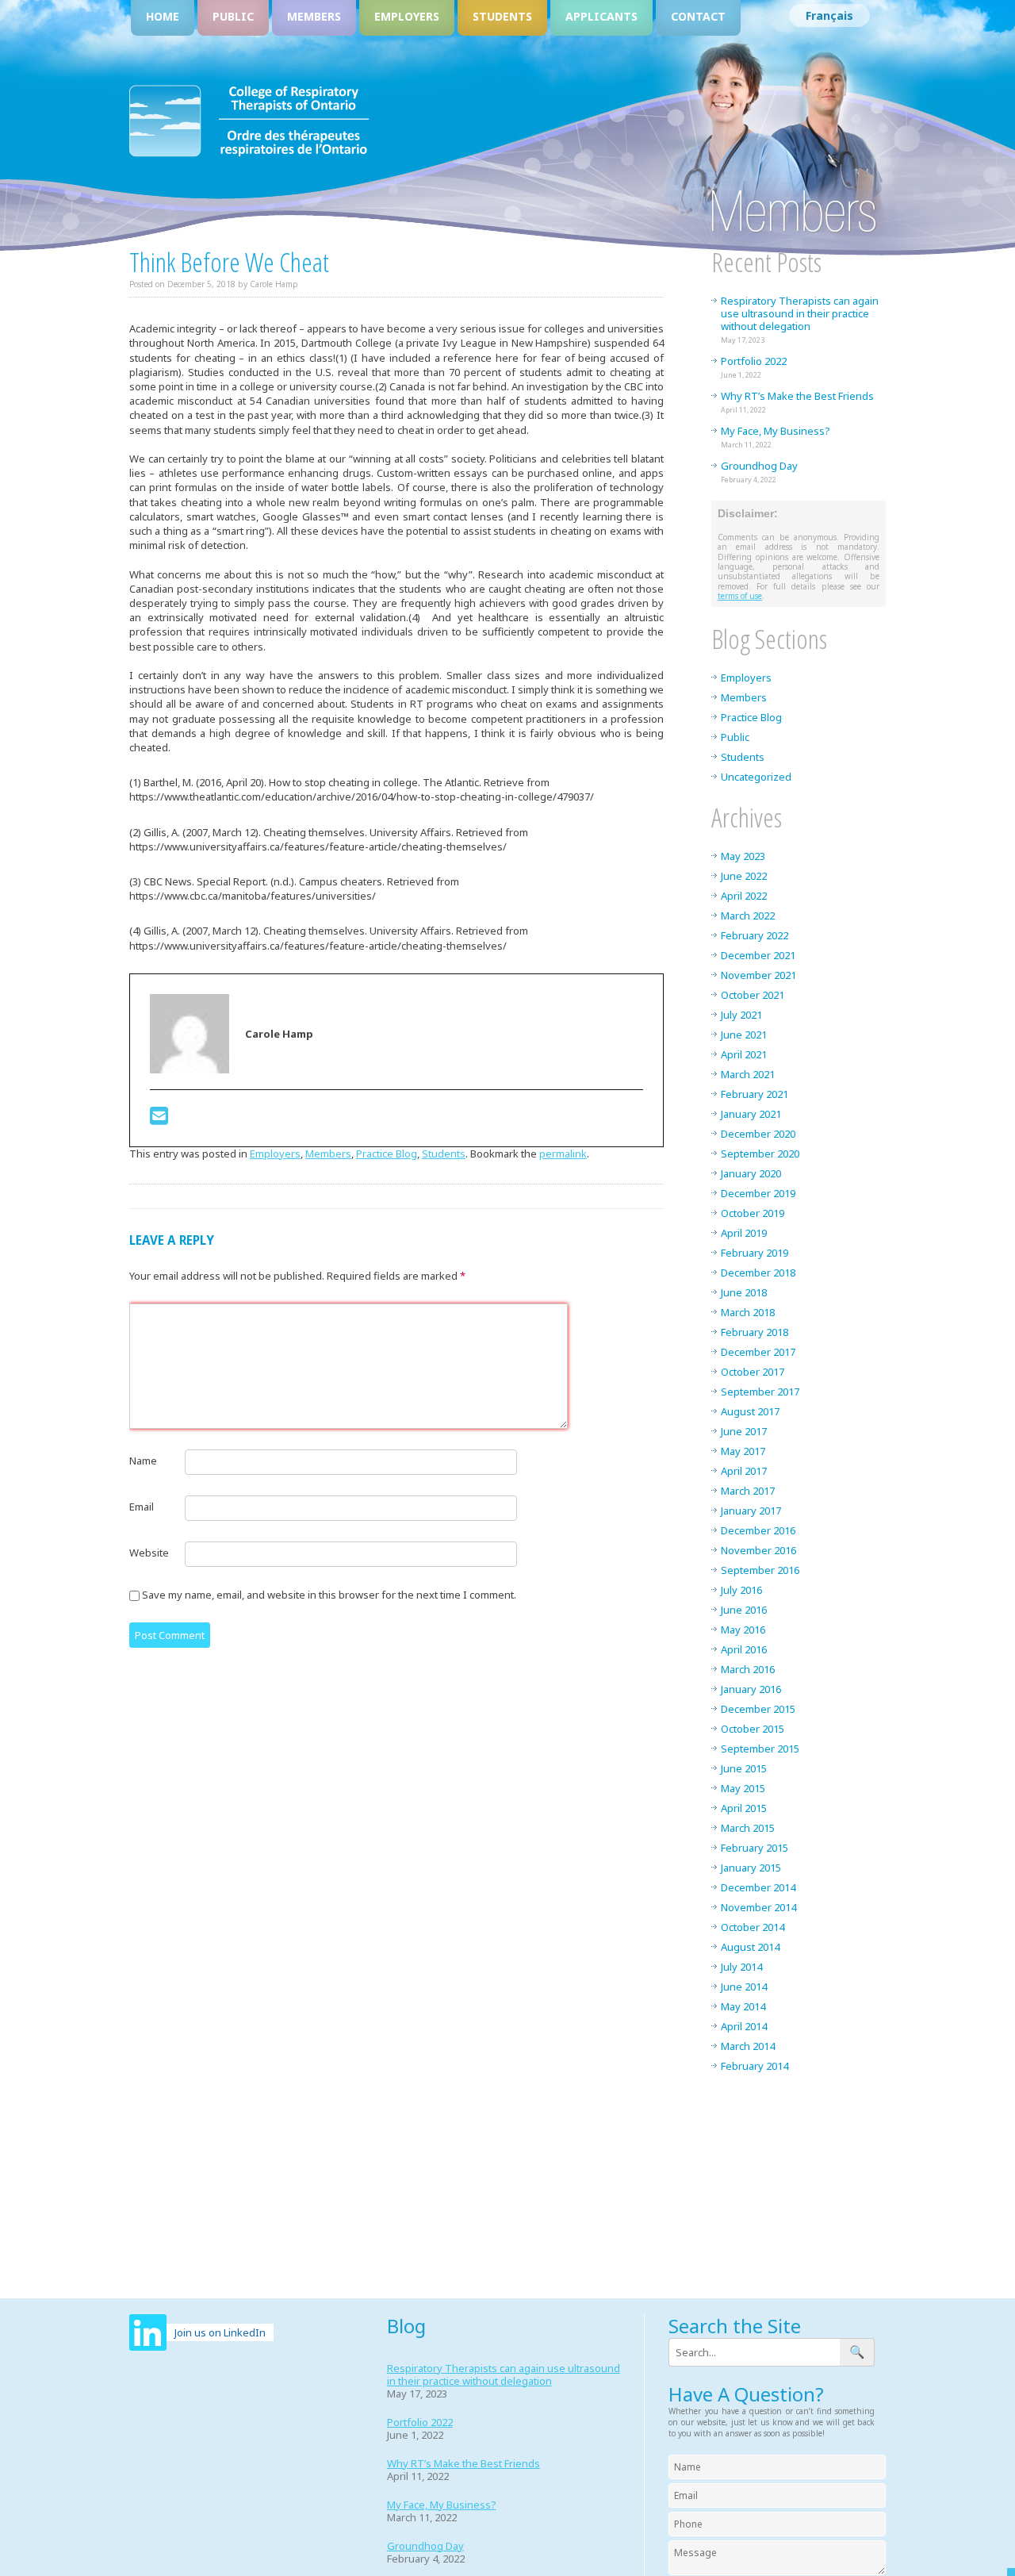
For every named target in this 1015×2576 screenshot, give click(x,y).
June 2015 (744, 1768)
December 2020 (758, 1134)
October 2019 (753, 1213)
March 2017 (748, 1491)
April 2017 (744, 1471)
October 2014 (753, 1927)
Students (502, 16)
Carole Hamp (274, 284)
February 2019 (755, 1253)
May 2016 (743, 1630)
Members (314, 16)
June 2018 (744, 1292)
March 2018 (748, 1312)
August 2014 (750, 1947)
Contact (698, 16)
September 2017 (760, 1392)
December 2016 (758, 1530)
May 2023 (743, 856)
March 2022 (748, 916)
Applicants (601, 16)
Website (149, 1553)
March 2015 (748, 1828)
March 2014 (748, 2046)
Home (163, 16)
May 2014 (743, 2006)
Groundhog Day (759, 466)
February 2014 (755, 2066)
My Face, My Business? (776, 431)
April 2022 (744, 896)
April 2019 (744, 1233)
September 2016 (760, 1570)
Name (143, 1461)
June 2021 (744, 1035)
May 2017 (743, 1451)
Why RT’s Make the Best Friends (797, 396)
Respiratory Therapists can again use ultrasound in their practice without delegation (800, 313)
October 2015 (753, 1729)
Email (142, 1507)
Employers (407, 16)
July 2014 (741, 1967)
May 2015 (743, 1788)
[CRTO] (249, 154)
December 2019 (758, 1193)
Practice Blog (387, 1154)
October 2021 (753, 995)
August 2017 (750, 1411)
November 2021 (758, 975)
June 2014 (744, 1987)
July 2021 (741, 1015)
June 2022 (744, 876)
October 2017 (753, 1372)
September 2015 (760, 1749)
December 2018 (758, 1273)
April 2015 (744, 1808)
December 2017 (758, 1352)
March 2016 (748, 1669)
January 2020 (751, 1173)
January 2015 (751, 1868)
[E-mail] (159, 1119)
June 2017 (744, 1431)
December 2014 (758, 1887)
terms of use (740, 596)
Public (233, 16)
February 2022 (755, 935)
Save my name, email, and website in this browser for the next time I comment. (329, 1595)
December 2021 (758, 955)
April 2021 (744, 1054)
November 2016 (758, 1550)
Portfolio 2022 (754, 361)
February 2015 (755, 1848)
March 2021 (748, 1074)
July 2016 (741, 1590)
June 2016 (744, 1610)
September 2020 (760, 1154)
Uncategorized (756, 777)
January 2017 (751, 1511)
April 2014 (744, 2026)
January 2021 (751, 1114)
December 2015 (758, 1709)
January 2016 (751, 1689)
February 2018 (755, 1332)
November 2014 (758, 1907)
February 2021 (755, 1094)
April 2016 (744, 1649)
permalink (563, 1154)
